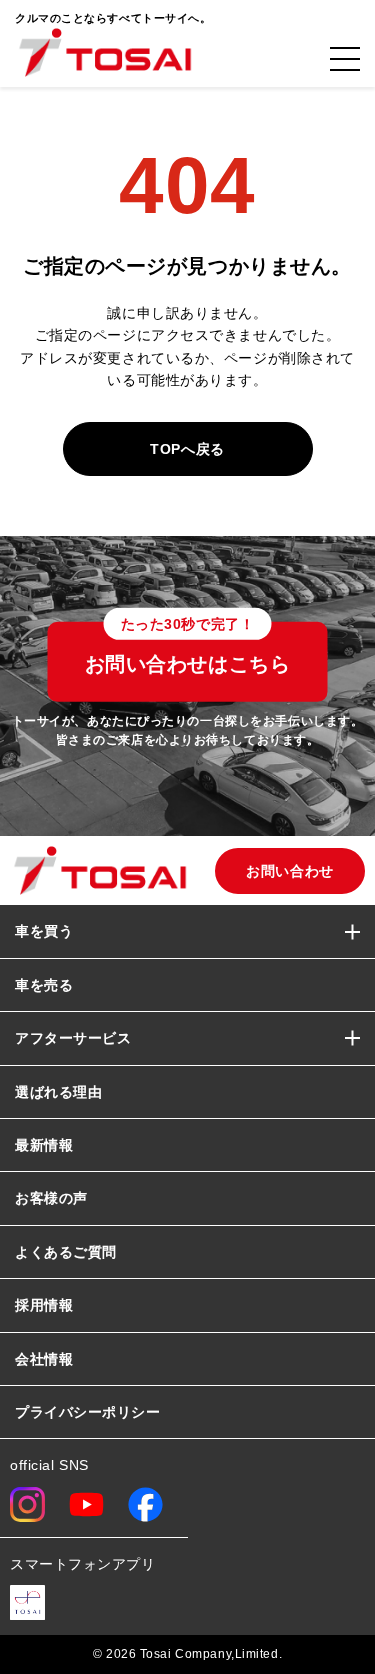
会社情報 (44, 1359)
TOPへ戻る (187, 449)
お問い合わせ (289, 871)
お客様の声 (51, 1198)
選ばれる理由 (58, 1092)
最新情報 (44, 1145)
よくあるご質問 (66, 1252)
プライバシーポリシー (88, 1412)
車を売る (44, 985)
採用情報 (44, 1305)
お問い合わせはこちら (188, 649)
